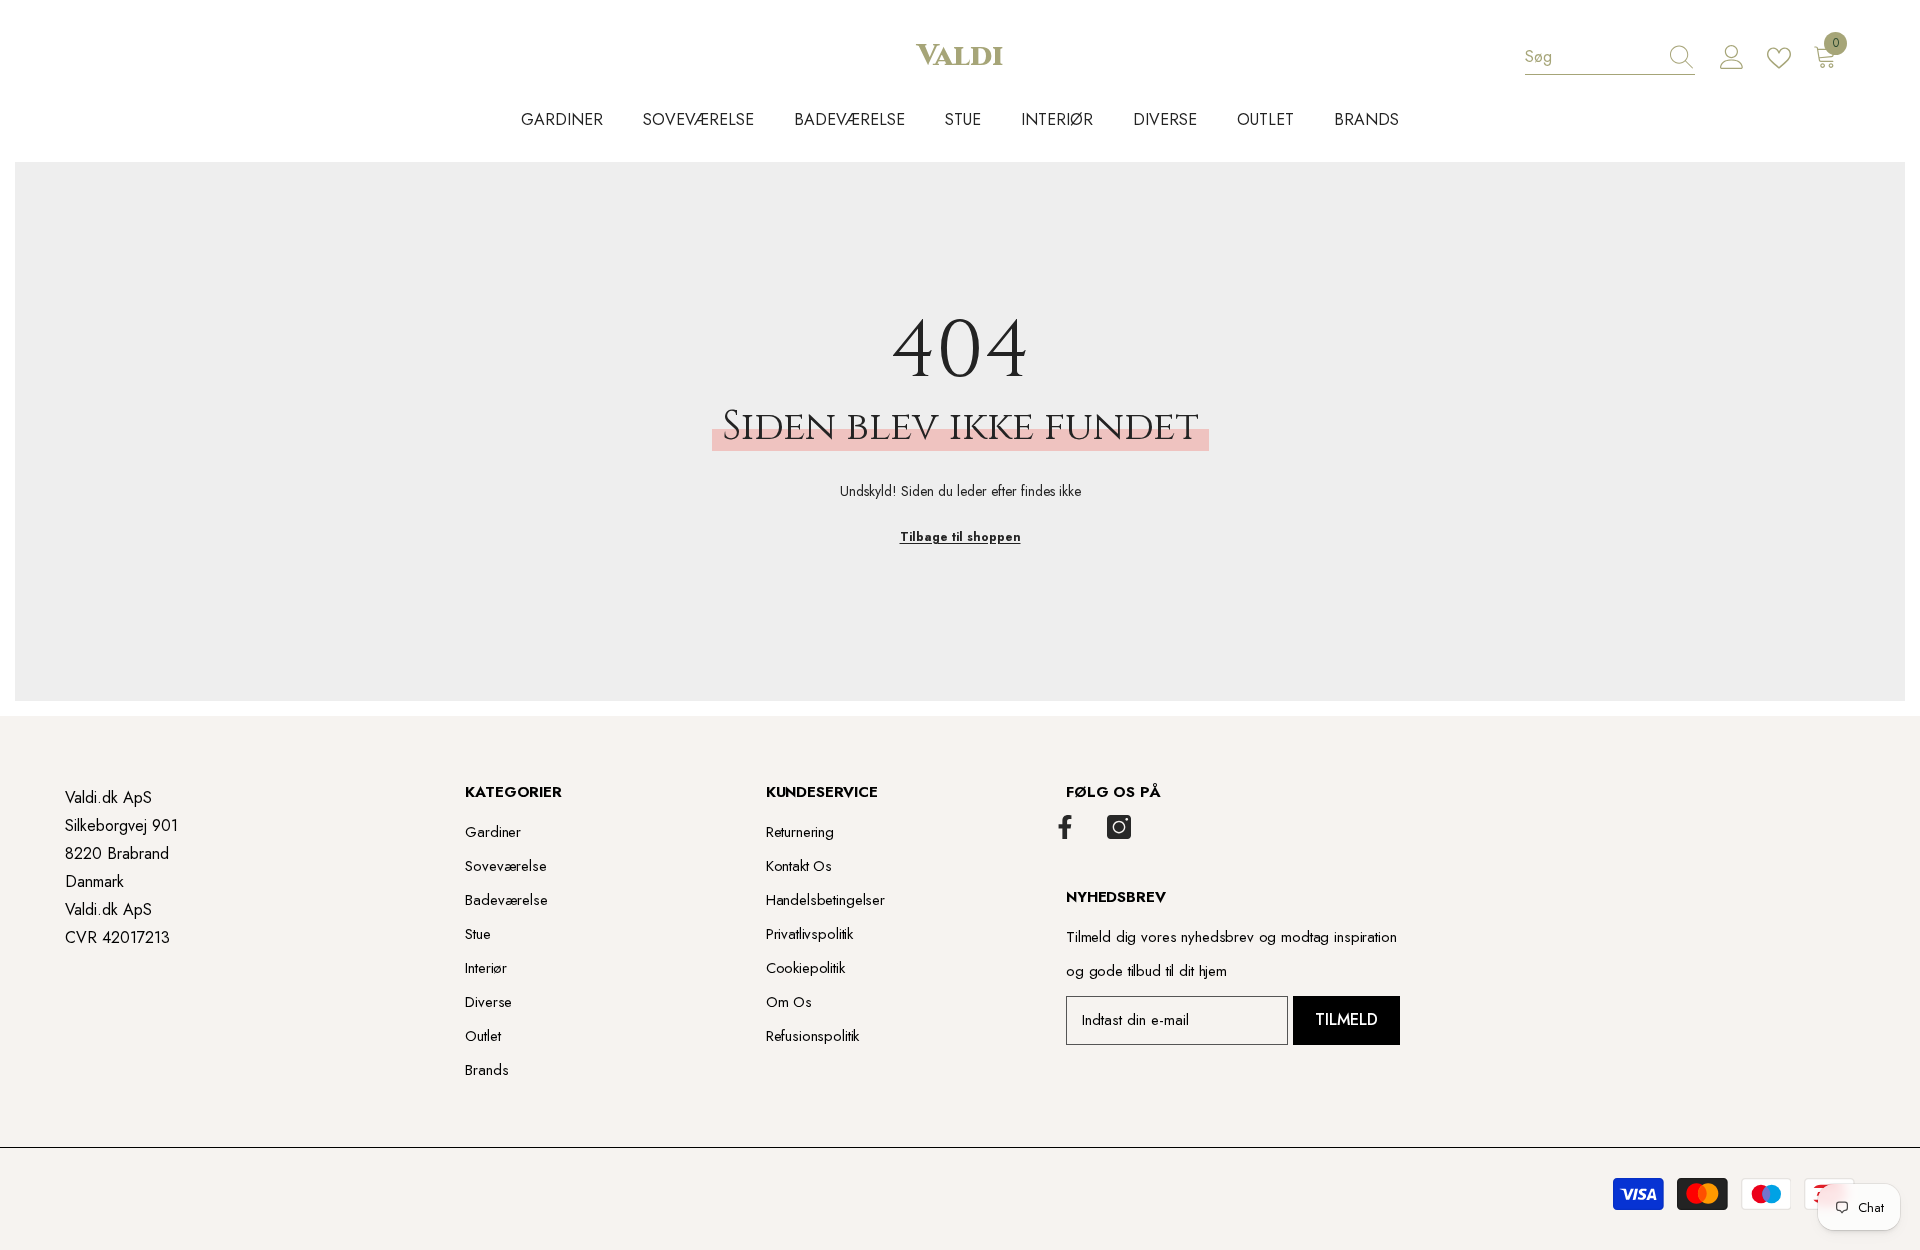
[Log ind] (1732, 58)
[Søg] (1610, 57)
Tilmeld (1346, 1019)
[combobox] (1591, 57)
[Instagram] (1119, 827)
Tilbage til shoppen (960, 537)
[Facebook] (1065, 827)
